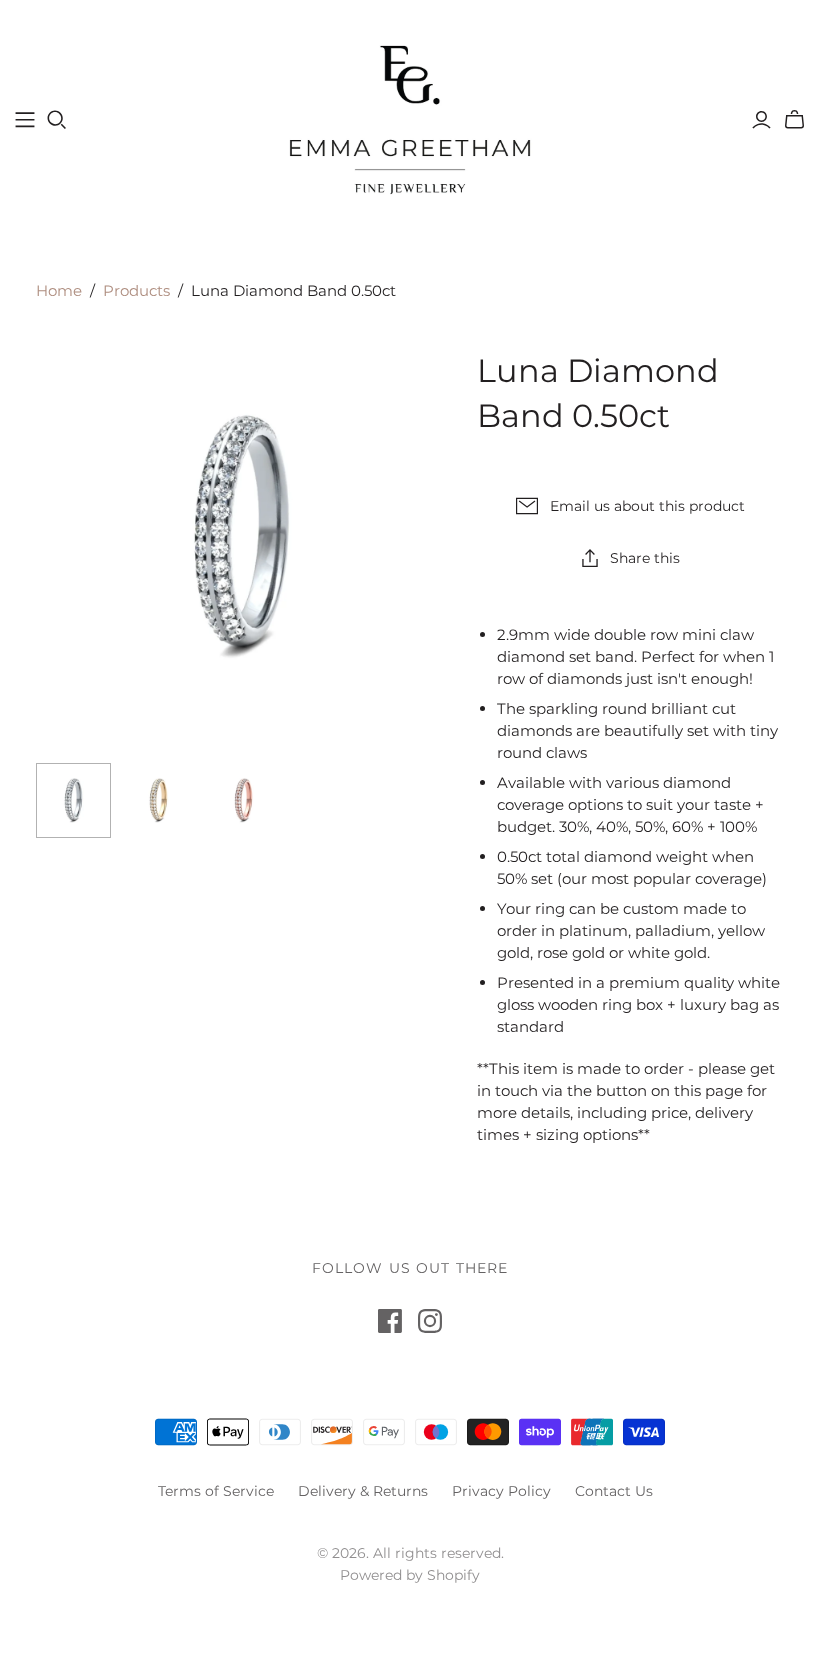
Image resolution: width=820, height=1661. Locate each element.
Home (59, 290)
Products (136, 290)
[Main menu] (25, 120)
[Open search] (57, 120)
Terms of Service (216, 1491)
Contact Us (614, 1491)
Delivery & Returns (363, 1491)
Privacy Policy (501, 1491)
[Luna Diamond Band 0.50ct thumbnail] (73, 800)
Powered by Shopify (410, 1575)
